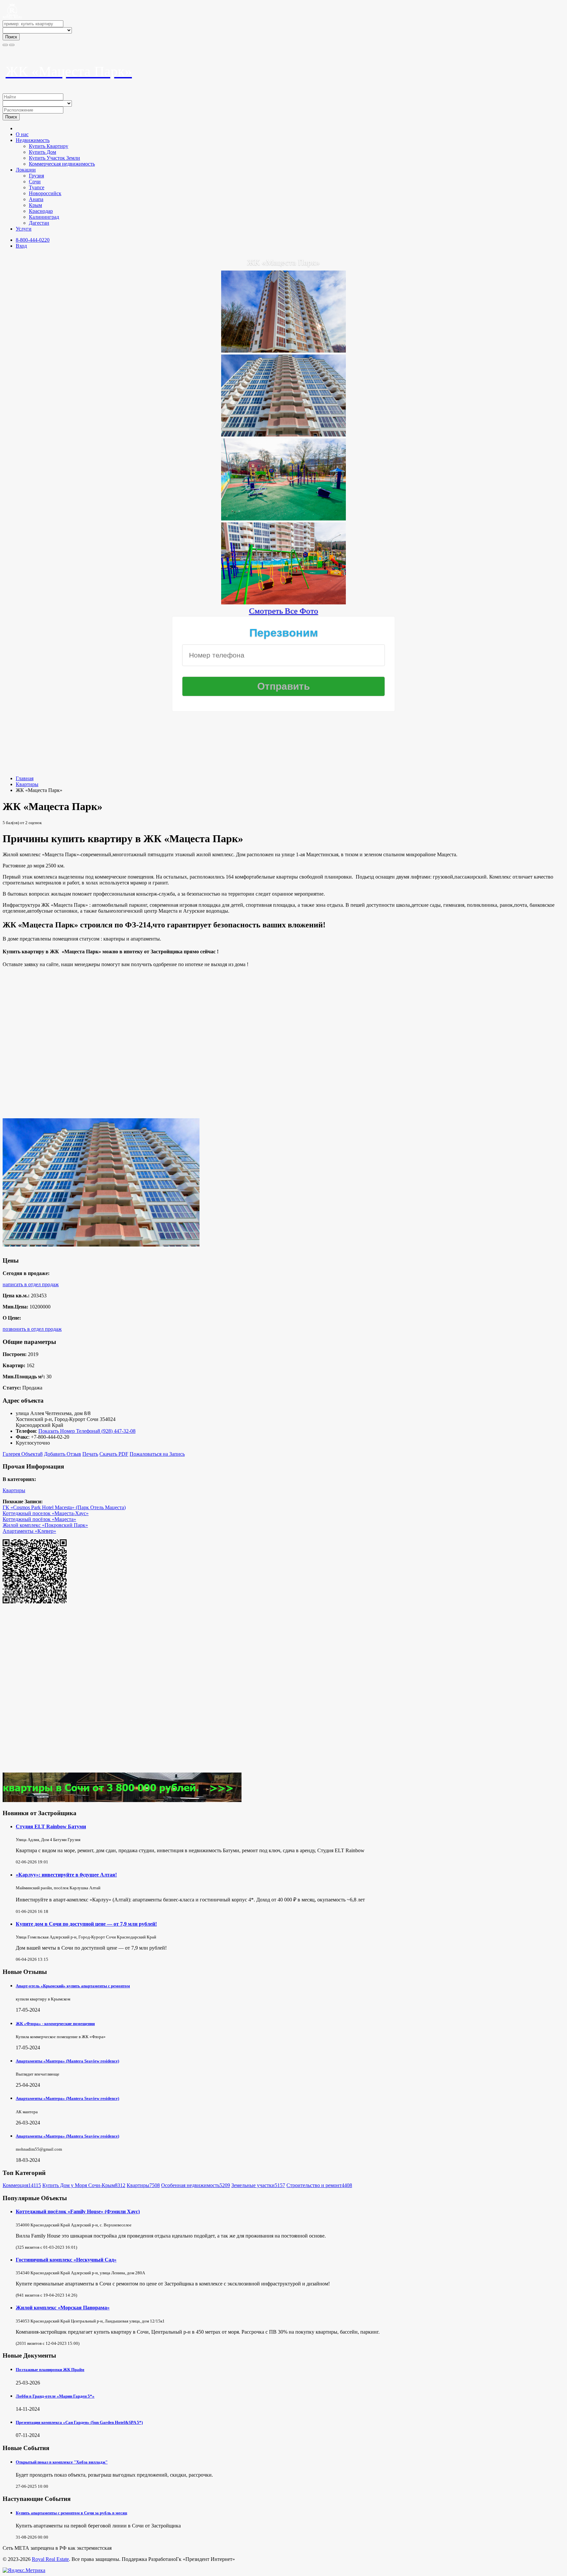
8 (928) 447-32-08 (116, 1431)
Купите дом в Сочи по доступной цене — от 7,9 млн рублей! (86, 1924)
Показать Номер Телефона (68, 1431)
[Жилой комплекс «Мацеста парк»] (283, 350)
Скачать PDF (114, 1454)
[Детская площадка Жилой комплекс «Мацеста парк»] (283, 518)
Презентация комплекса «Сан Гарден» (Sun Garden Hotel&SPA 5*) (79, 2422)
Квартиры (27, 784)
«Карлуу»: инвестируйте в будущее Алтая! (66, 1875)
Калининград (44, 217)
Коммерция (22, 2185)
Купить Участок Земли (54, 158)
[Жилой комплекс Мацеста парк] (283, 434)
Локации (26, 170)
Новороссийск (45, 193)
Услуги (24, 229)
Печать (90, 1454)
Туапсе (37, 187)
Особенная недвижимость (196, 2185)
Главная (25, 778)
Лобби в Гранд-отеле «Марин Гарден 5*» (55, 2396)
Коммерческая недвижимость (62, 164)
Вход (21, 246)
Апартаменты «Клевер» (29, 1531)
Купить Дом (42, 152)
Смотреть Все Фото (284, 611)
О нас (22, 134)
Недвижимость (33, 140)
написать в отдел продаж (31, 1284)
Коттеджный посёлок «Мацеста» (39, 1519)
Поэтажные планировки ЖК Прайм (50, 2370)
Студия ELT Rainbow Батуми (51, 1826)
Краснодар (41, 211)
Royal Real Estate (50, 2559)
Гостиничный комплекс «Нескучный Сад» (66, 2260)
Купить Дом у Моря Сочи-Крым (84, 2185)
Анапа (36, 199)
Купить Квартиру (49, 146)
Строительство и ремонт (319, 2185)
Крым (35, 205)
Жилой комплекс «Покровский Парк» (45, 1525)
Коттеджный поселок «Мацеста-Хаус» (46, 1513)
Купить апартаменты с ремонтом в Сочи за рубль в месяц (71, 2513)
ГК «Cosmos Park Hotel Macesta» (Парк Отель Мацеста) (64, 1507)
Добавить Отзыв (63, 1454)
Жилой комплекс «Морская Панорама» (63, 2308)
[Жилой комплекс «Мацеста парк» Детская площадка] (283, 602)
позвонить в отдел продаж (32, 1329)
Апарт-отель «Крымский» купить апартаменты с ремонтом (73, 1986)
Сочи (35, 182)
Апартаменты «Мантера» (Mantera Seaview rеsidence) (67, 2061)
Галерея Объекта (23, 1454)
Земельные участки (258, 2185)
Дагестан (39, 223)
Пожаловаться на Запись (157, 1454)
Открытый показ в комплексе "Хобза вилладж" (62, 2462)
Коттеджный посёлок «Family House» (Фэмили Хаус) (78, 2211)
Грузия (36, 176)
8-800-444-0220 (33, 240)
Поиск (11, 37)
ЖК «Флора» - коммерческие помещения (55, 2024)
